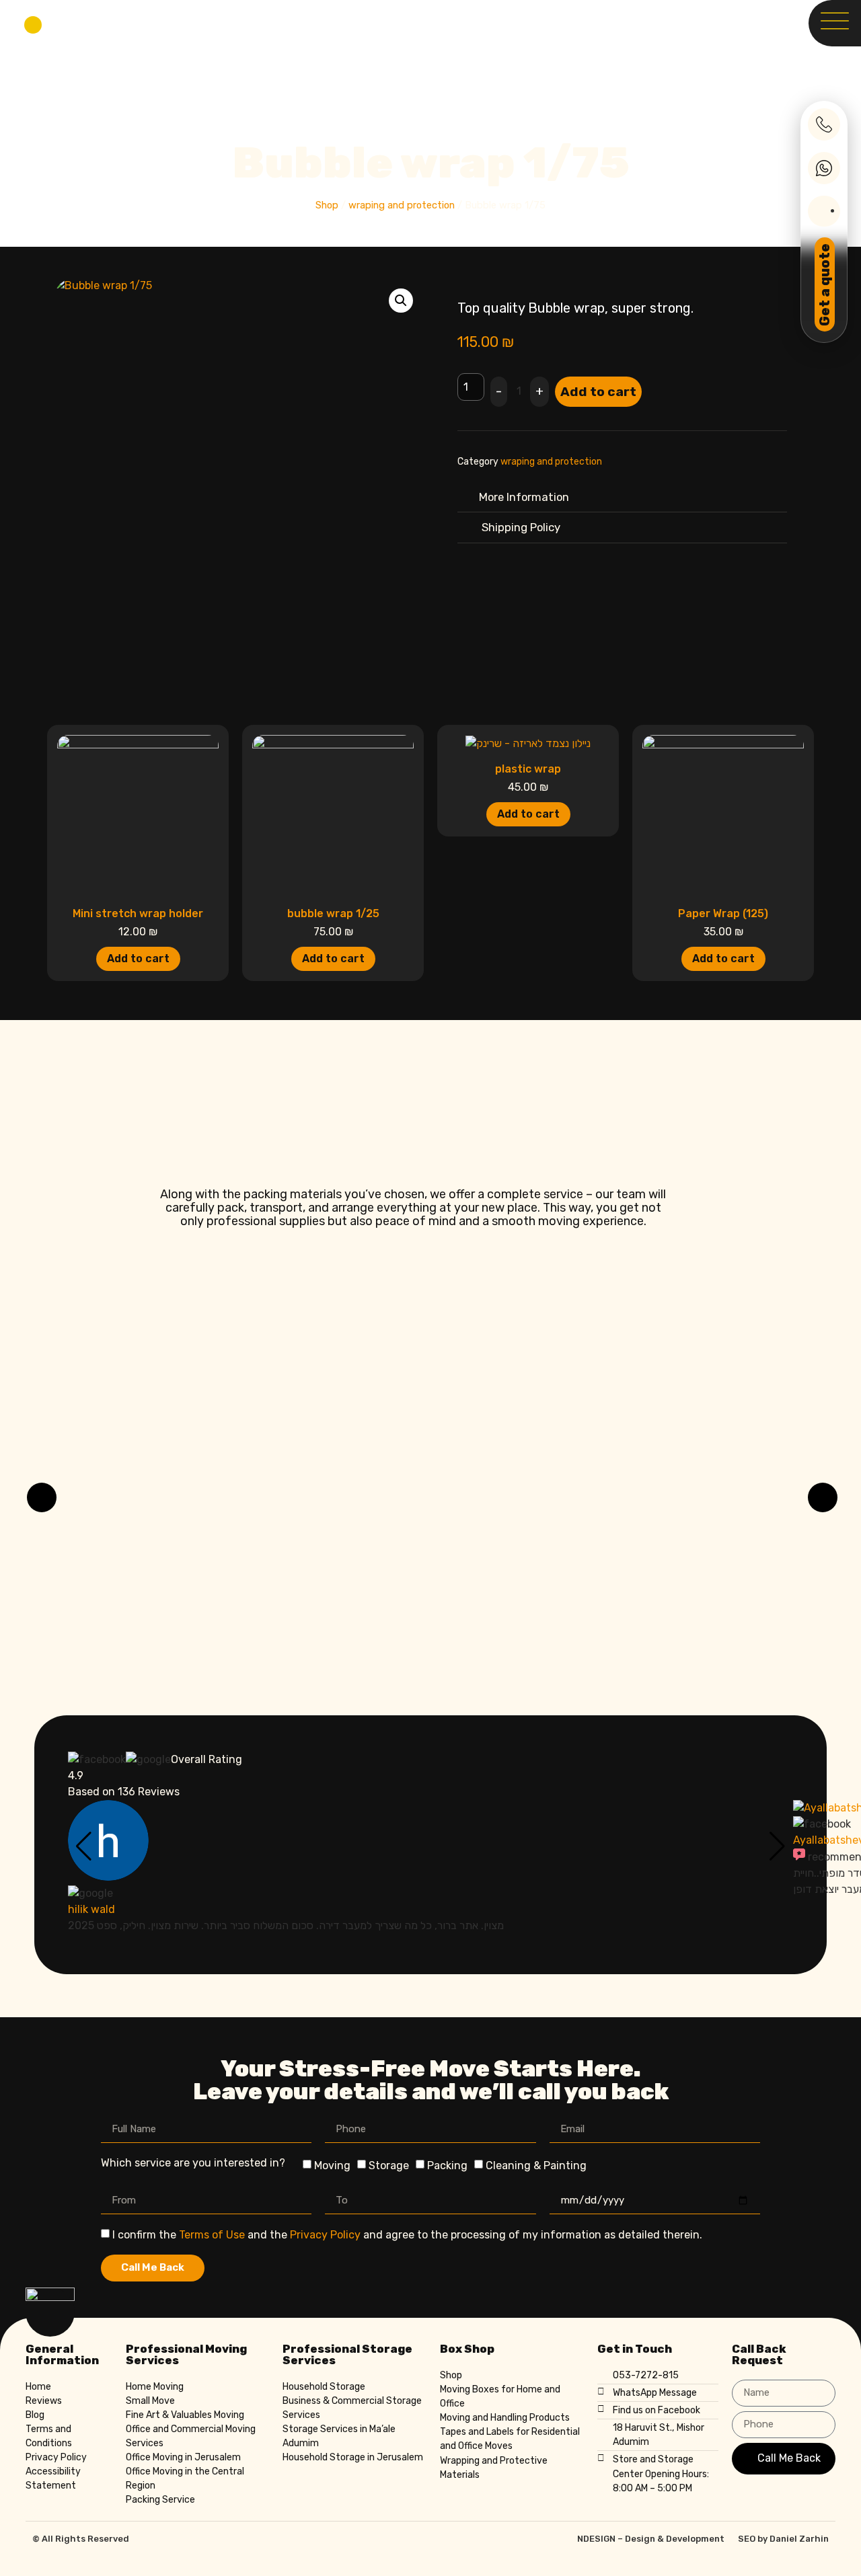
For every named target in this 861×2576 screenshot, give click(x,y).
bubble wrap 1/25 (333, 913)
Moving (332, 2165)
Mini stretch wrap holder (138, 913)
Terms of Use (212, 2235)
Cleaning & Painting (536, 2165)
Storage (389, 2165)
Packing (447, 2165)
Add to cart (598, 392)
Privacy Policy (325, 2235)
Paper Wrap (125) (723, 913)
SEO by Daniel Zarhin (783, 2539)
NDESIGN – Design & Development (651, 2539)
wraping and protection (402, 205)
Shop (327, 205)
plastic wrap (528, 769)
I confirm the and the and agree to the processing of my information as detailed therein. (407, 2235)
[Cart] (33, 25)
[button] (401, 301)
